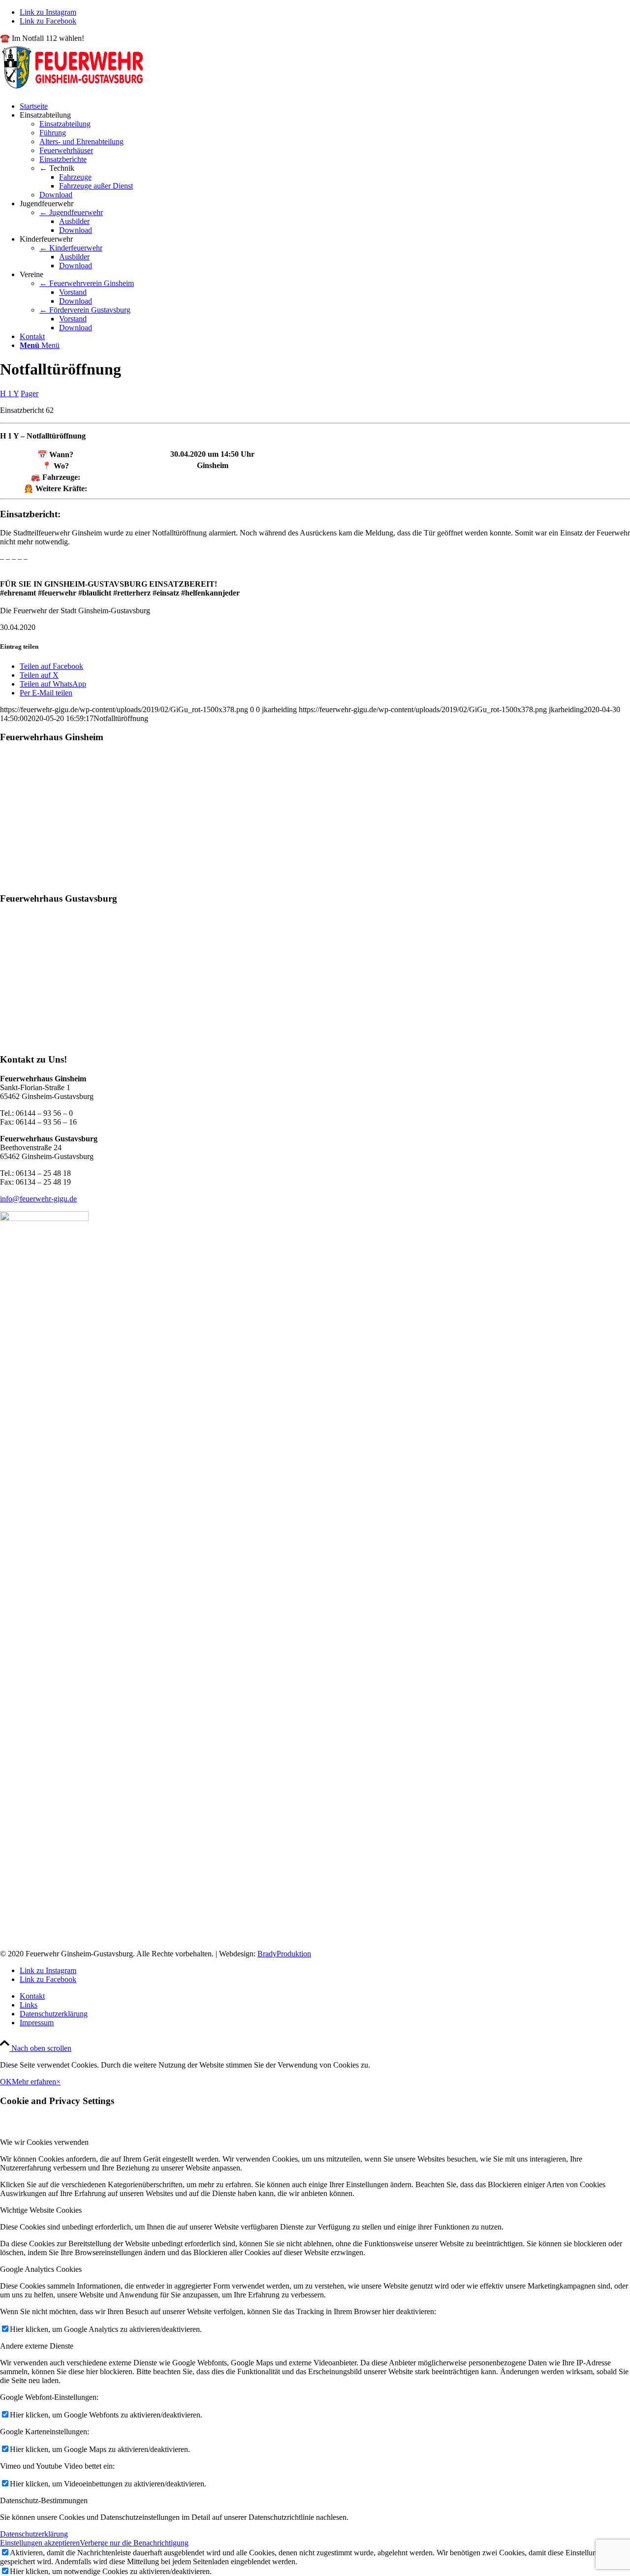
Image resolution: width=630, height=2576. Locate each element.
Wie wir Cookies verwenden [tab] (44, 2142)
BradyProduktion (284, 1954)
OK (6, 2082)
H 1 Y (9, 393)
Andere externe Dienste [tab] (37, 2346)
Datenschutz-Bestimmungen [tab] (44, 2500)
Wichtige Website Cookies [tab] (41, 2210)
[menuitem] (325, 106)
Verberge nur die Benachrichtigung (134, 2543)
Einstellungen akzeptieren (40, 2543)
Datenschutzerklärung (34, 2534)
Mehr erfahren (34, 2082)
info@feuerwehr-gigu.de (38, 1199)
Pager (30, 393)
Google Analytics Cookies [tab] (41, 2269)
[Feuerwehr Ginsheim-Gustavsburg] (74, 89)
